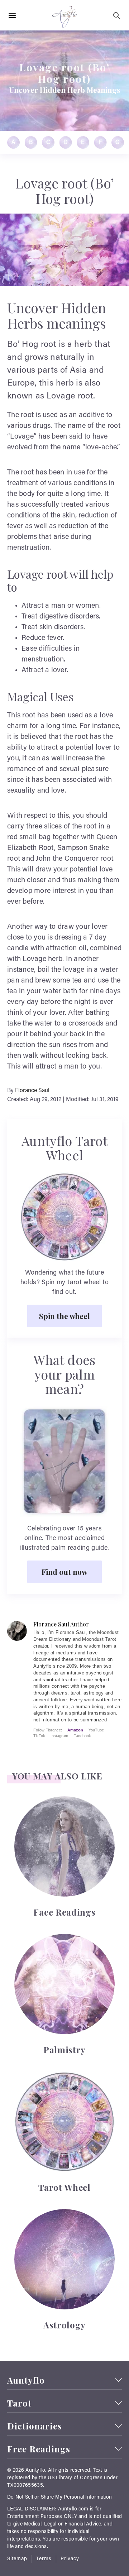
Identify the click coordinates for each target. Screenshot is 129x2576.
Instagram (59, 1736)
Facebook (82, 1736)
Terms (44, 2559)
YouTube (96, 1730)
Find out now (64, 1572)
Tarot (19, 2403)
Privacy (70, 2559)
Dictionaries (35, 2426)
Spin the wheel (64, 1316)
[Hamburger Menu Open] (12, 16)
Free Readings (39, 2449)
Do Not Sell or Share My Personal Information (59, 2498)
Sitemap (17, 2559)
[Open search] (117, 16)
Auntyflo (26, 2380)
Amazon (75, 1730)
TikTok (39, 1736)
